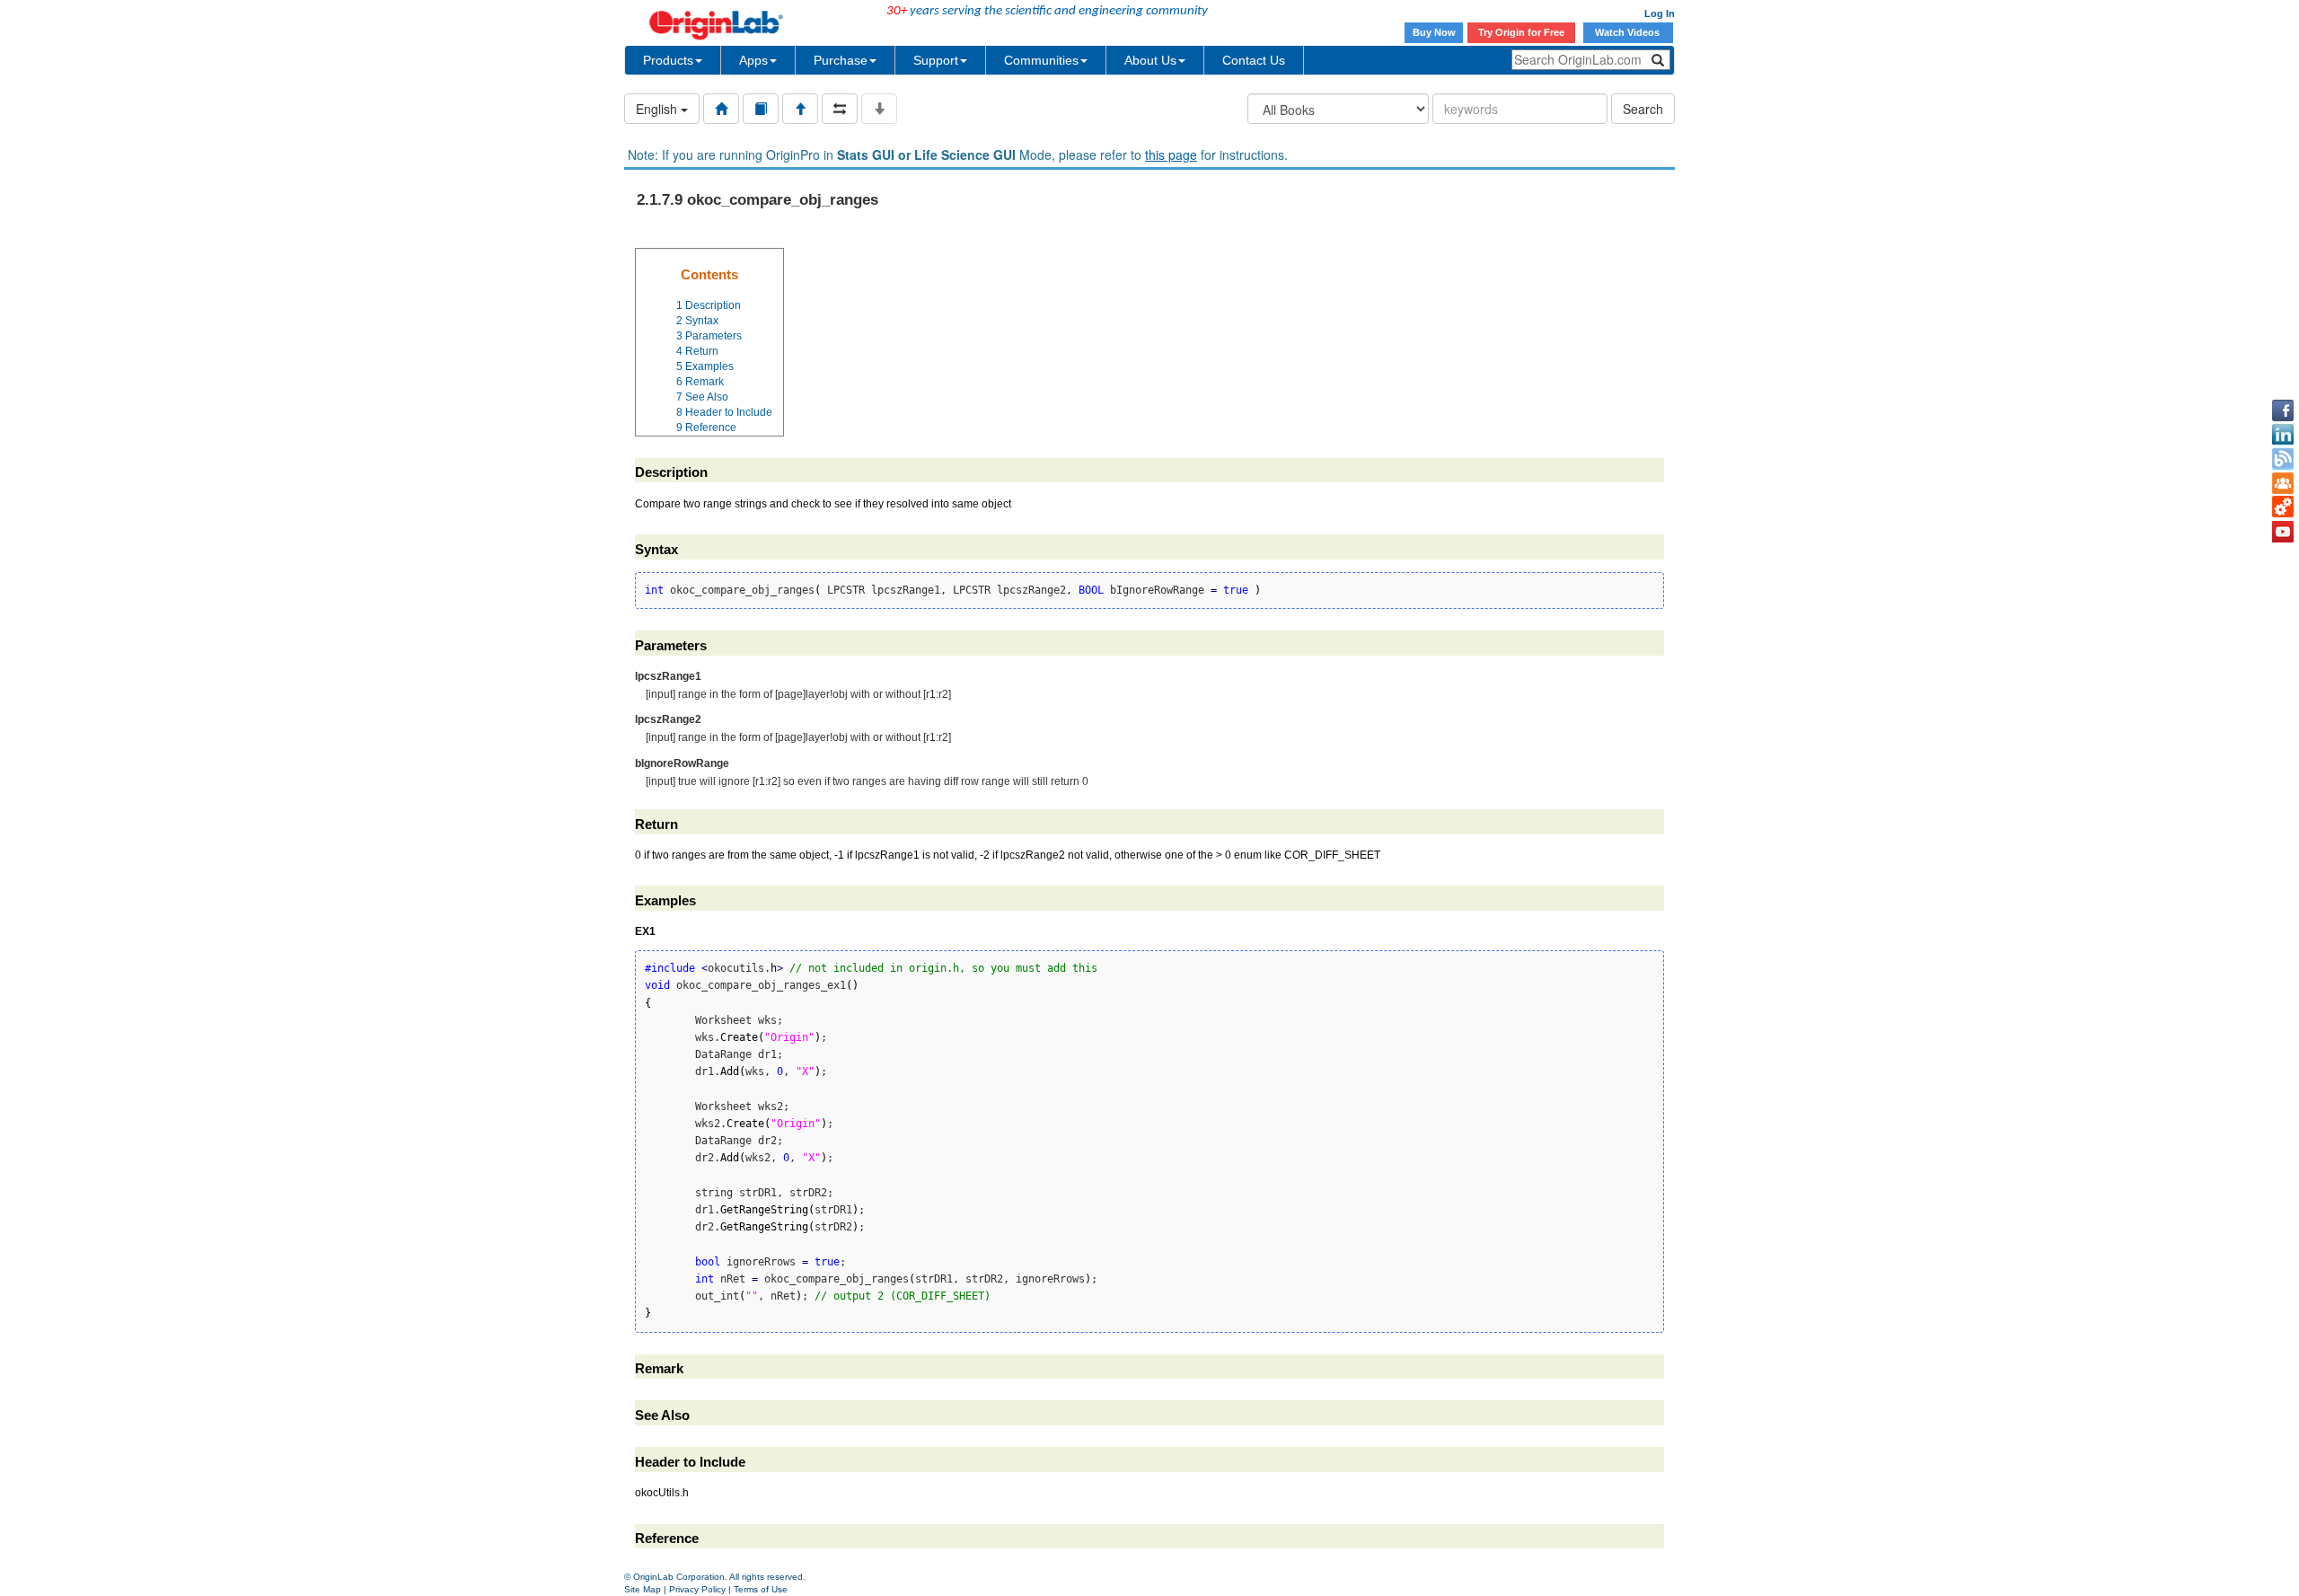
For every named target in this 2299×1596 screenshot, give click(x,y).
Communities (1041, 60)
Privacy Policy (697, 1589)
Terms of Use (761, 1589)
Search (1643, 109)
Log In (1660, 13)
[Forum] (2283, 483)
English (658, 109)
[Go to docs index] (721, 109)
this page (1171, 154)
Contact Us (1254, 60)
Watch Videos (1629, 32)
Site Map (643, 1589)
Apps (753, 60)
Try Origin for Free (1521, 32)
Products (668, 60)
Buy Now (1434, 32)
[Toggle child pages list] (879, 109)
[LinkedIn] (2283, 435)
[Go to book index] (761, 109)
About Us (1150, 60)
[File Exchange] (2283, 507)
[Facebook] (2283, 410)
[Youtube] (2283, 532)
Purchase (841, 60)
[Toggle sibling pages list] (840, 109)
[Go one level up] (800, 109)
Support (936, 60)
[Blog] (2283, 459)
